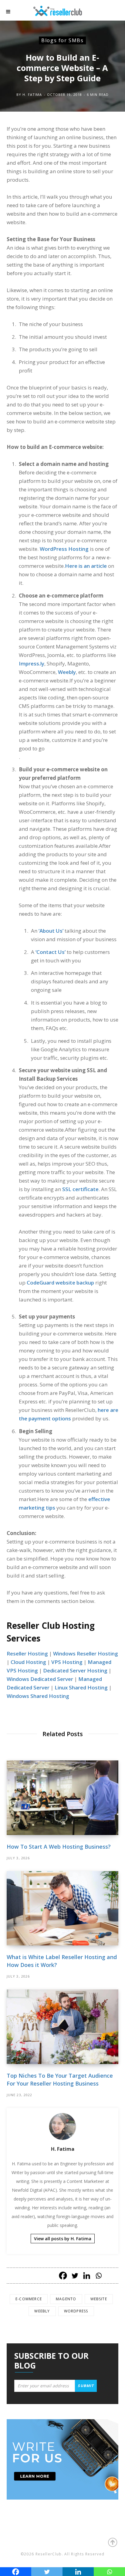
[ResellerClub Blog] (64, 10)
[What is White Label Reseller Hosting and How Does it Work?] (62, 1908)
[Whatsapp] (98, 2276)
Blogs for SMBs (62, 40)
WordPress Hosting (64, 549)
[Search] (113, 12)
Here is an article (86, 566)
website (99, 2299)
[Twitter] (75, 2276)
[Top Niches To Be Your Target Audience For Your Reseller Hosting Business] (62, 2027)
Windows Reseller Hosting (86, 1653)
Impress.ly (32, 663)
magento (66, 2299)
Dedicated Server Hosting (75, 1670)
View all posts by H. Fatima (63, 2239)
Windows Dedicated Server (40, 1679)
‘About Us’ (51, 931)
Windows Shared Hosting (38, 1696)
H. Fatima (32, 95)
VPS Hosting (67, 1662)
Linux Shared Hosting (81, 1687)
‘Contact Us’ (51, 952)
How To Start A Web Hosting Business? (59, 1847)
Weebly (67, 672)
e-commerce (29, 2299)
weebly (42, 2311)
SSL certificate (80, 1189)
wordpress (76, 2311)
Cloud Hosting (28, 1662)
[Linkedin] (87, 2276)
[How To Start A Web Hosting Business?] (62, 1798)
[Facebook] (63, 2276)
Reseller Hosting (27, 1653)
